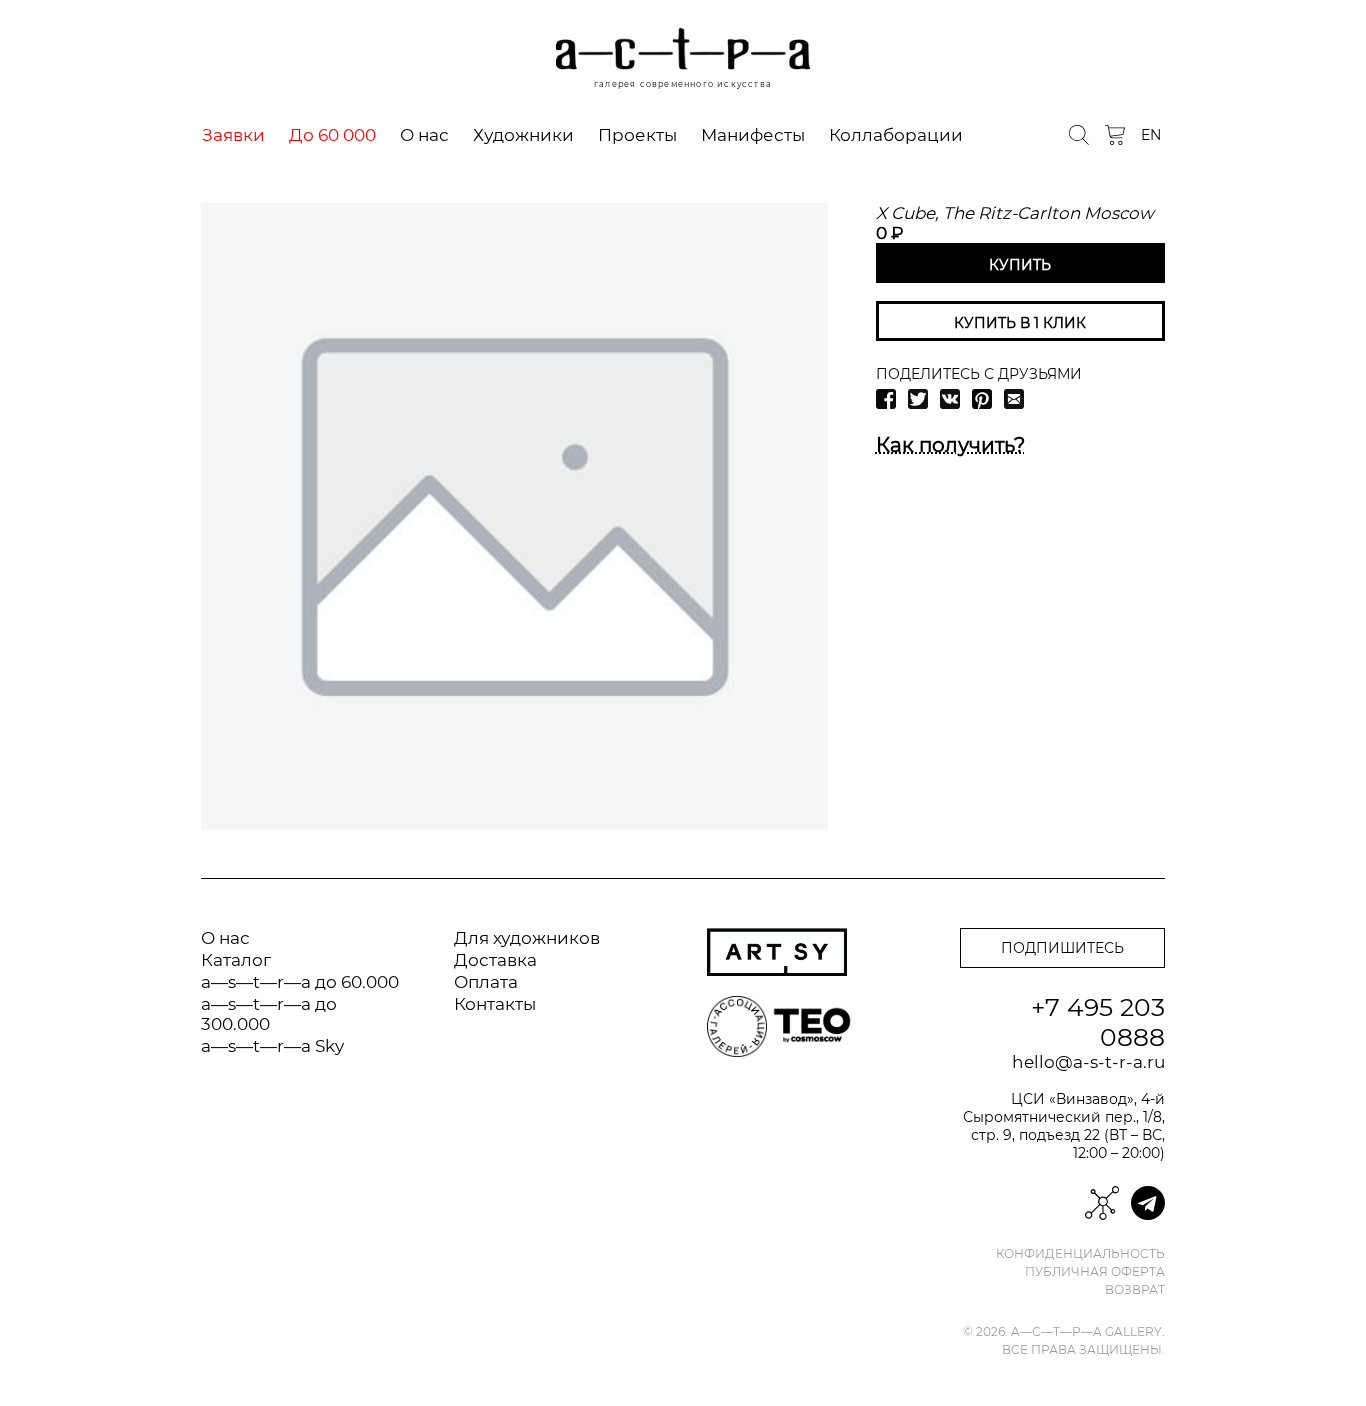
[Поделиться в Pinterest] (982, 399)
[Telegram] (1148, 1203)
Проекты (637, 135)
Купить (1020, 265)
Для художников (527, 938)
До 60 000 (332, 135)
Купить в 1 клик (1020, 323)
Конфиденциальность (1080, 1254)
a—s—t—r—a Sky (272, 1046)
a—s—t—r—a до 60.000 (300, 982)
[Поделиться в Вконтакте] (950, 399)
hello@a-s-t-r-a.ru (1088, 1062)
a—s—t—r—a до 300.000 (269, 1014)
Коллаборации (896, 135)
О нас (424, 135)
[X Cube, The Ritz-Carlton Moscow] (514, 516)
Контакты (495, 1004)
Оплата (486, 982)
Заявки (233, 135)
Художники (523, 135)
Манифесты (753, 135)
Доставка (495, 960)
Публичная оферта (1095, 1272)
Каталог (236, 960)
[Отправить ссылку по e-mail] (1014, 399)
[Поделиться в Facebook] (886, 399)
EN (1151, 135)
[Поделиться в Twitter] (918, 399)
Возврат (1135, 1290)
